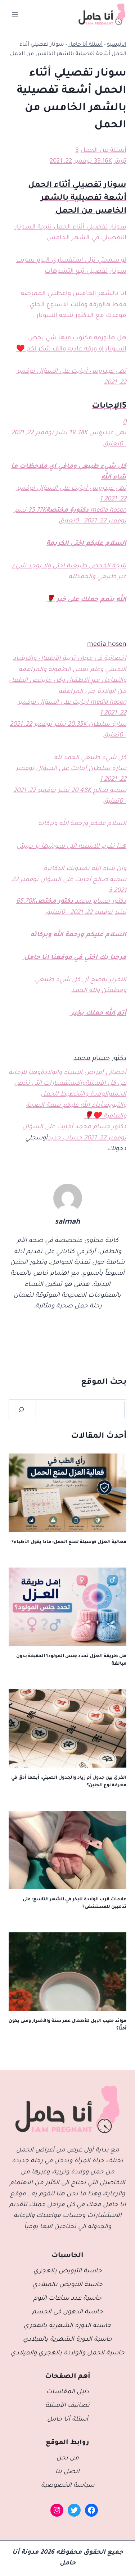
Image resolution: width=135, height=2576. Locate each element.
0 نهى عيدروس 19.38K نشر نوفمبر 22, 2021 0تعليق (69, 434)
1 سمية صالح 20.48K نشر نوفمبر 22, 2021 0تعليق (70, 791)
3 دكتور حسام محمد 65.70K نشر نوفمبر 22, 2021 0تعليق (71, 902)
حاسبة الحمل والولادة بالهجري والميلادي (68, 2353)
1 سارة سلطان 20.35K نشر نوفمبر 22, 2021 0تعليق (68, 725)
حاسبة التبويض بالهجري (68, 2271)
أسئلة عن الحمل (103, 151)
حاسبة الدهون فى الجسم (67, 2312)
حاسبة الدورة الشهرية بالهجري (67, 2326)
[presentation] (67, 1493)
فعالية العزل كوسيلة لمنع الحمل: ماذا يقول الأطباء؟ (69, 1542)
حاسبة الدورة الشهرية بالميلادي (68, 2340)
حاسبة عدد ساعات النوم (67, 2299)
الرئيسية (117, 45)
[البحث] (21, 1410)
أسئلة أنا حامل (85, 45)
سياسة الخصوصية (68, 2486)
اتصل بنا (67, 2472)
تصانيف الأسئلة (67, 2406)
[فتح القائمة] (15, 14)
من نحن (68, 2459)
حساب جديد (65, 1139)
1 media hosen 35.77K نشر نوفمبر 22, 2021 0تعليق (70, 511)
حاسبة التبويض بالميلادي (67, 2285)
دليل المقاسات (67, 2392)
